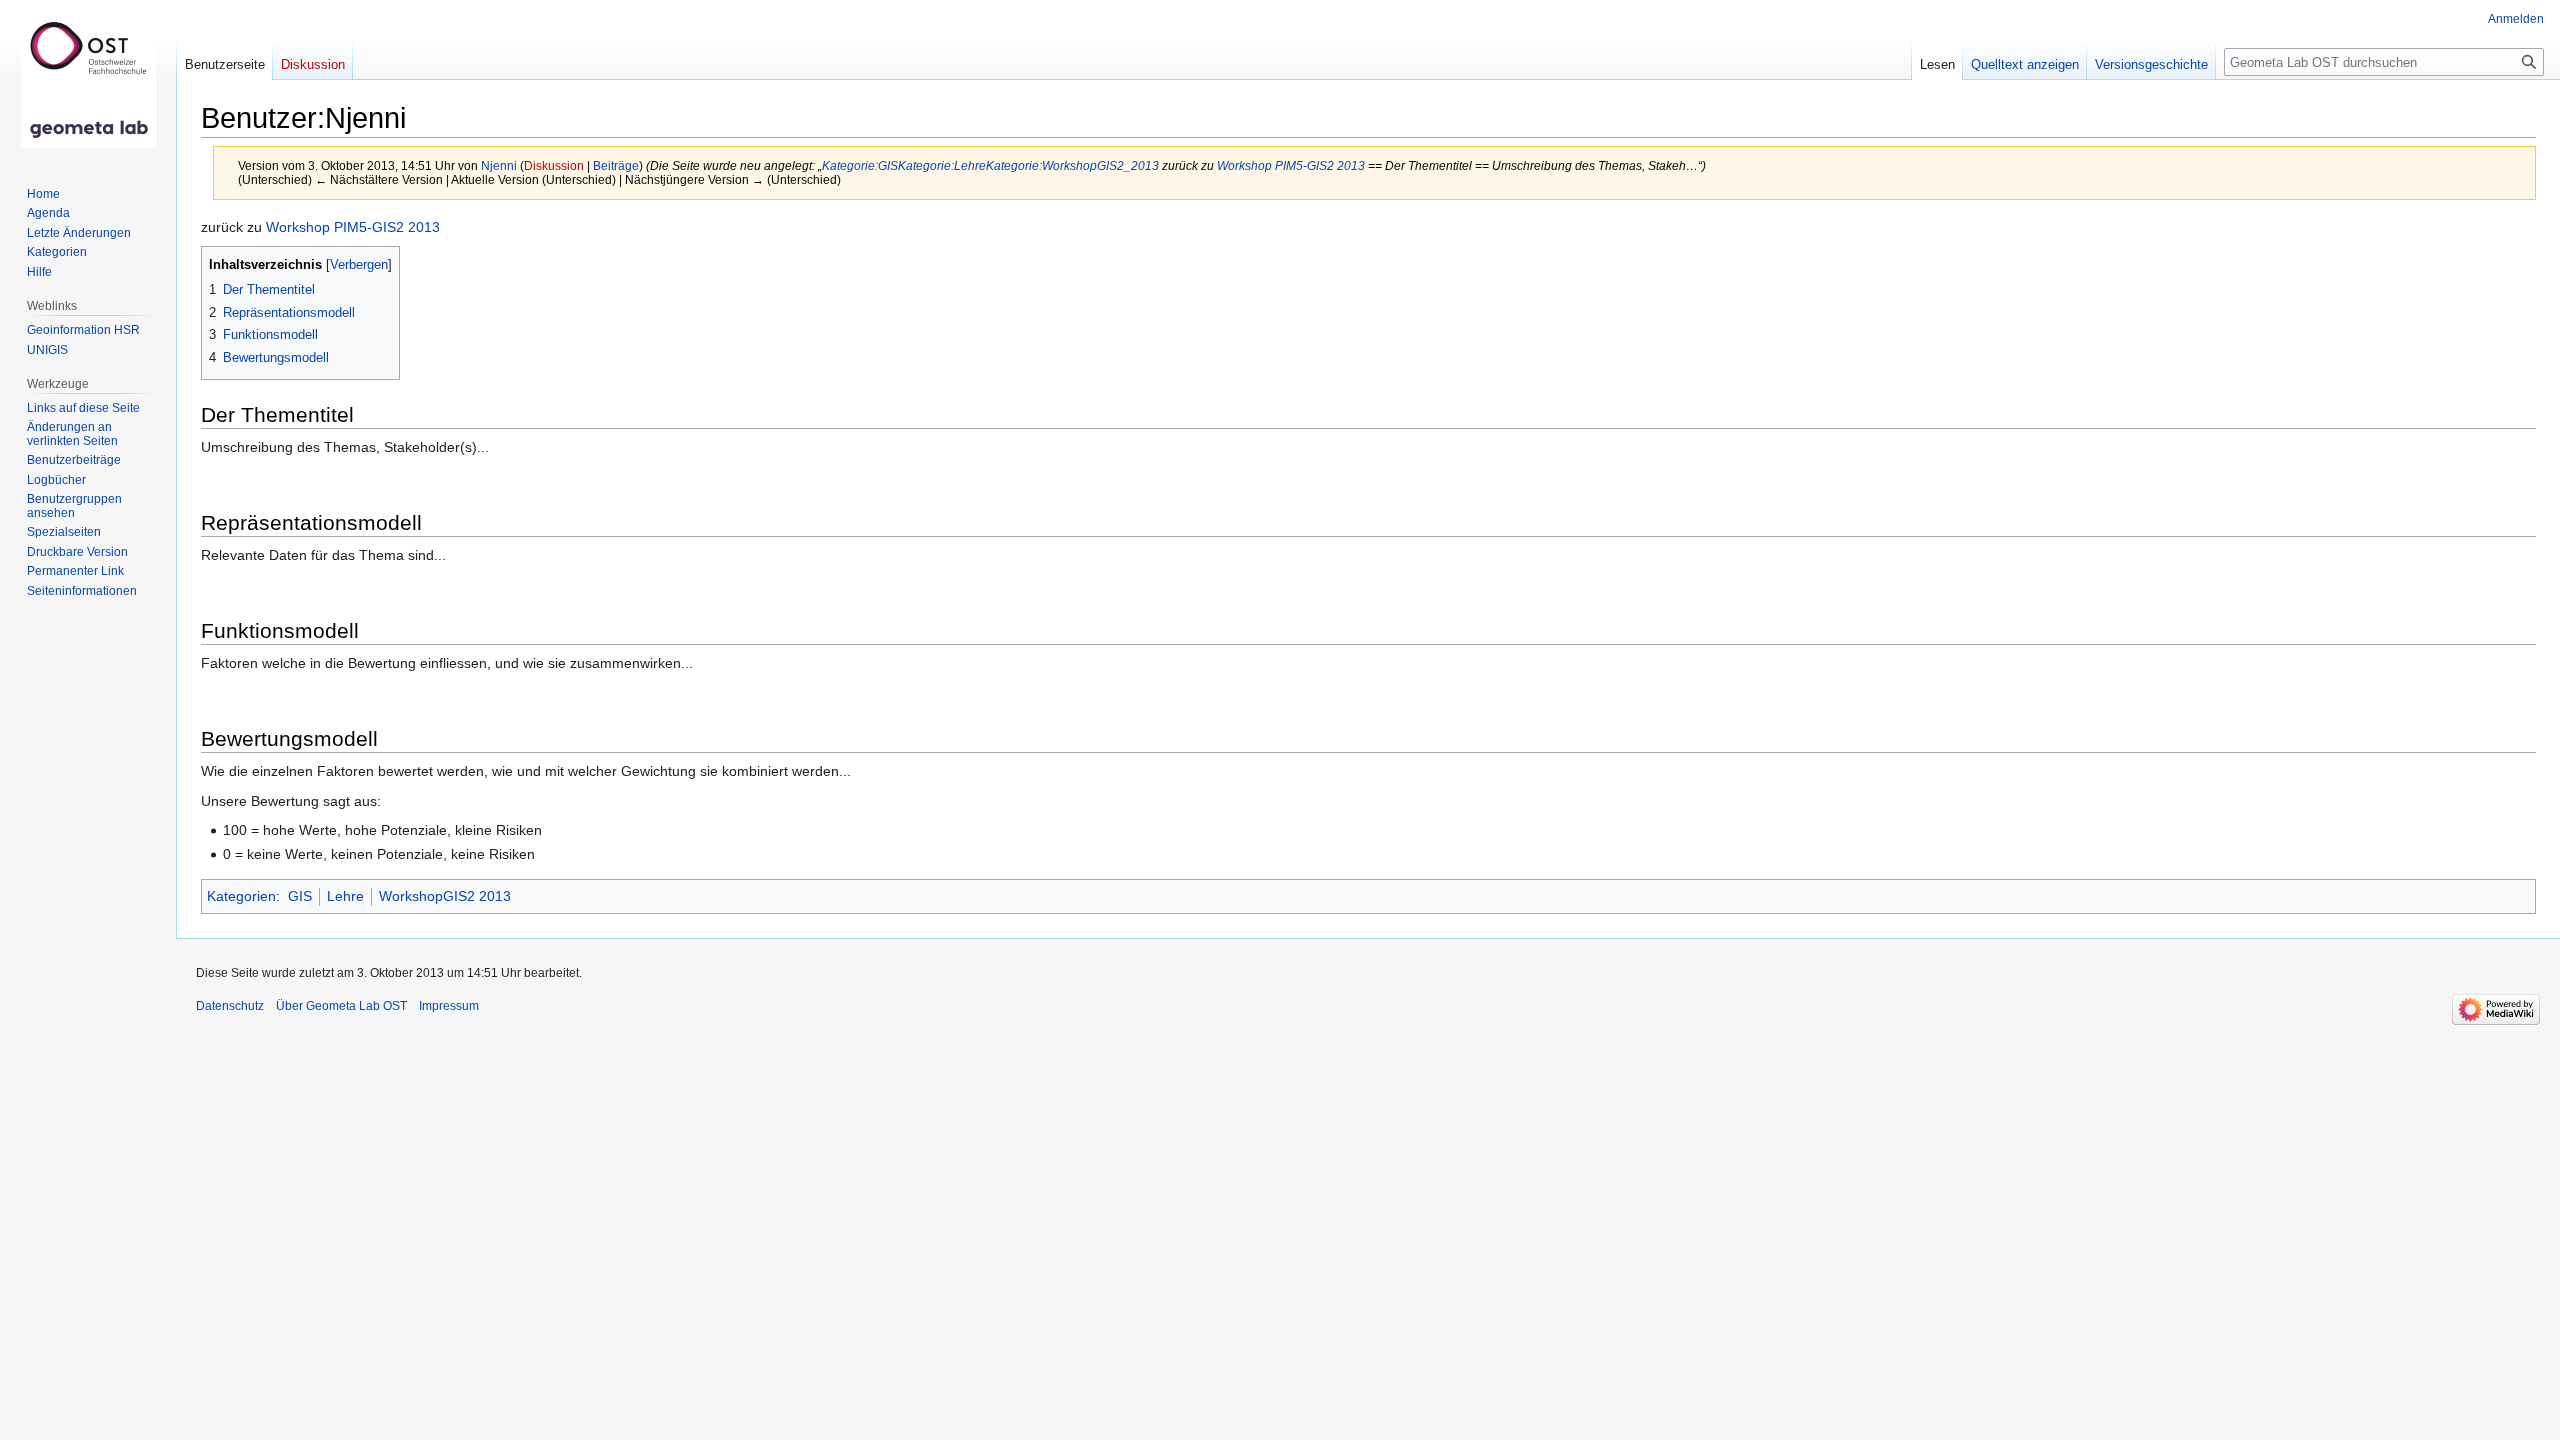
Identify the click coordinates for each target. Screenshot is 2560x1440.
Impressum (449, 1006)
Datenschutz (230, 1006)
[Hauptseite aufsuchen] (88, 80)
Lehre (345, 896)
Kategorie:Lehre (942, 165)
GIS (300, 896)
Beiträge (616, 165)
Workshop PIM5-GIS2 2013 (1291, 165)
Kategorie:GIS (860, 165)
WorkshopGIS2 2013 (445, 896)
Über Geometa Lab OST (341, 1006)
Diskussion (554, 165)
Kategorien (241, 896)
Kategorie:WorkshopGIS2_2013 (1072, 165)
